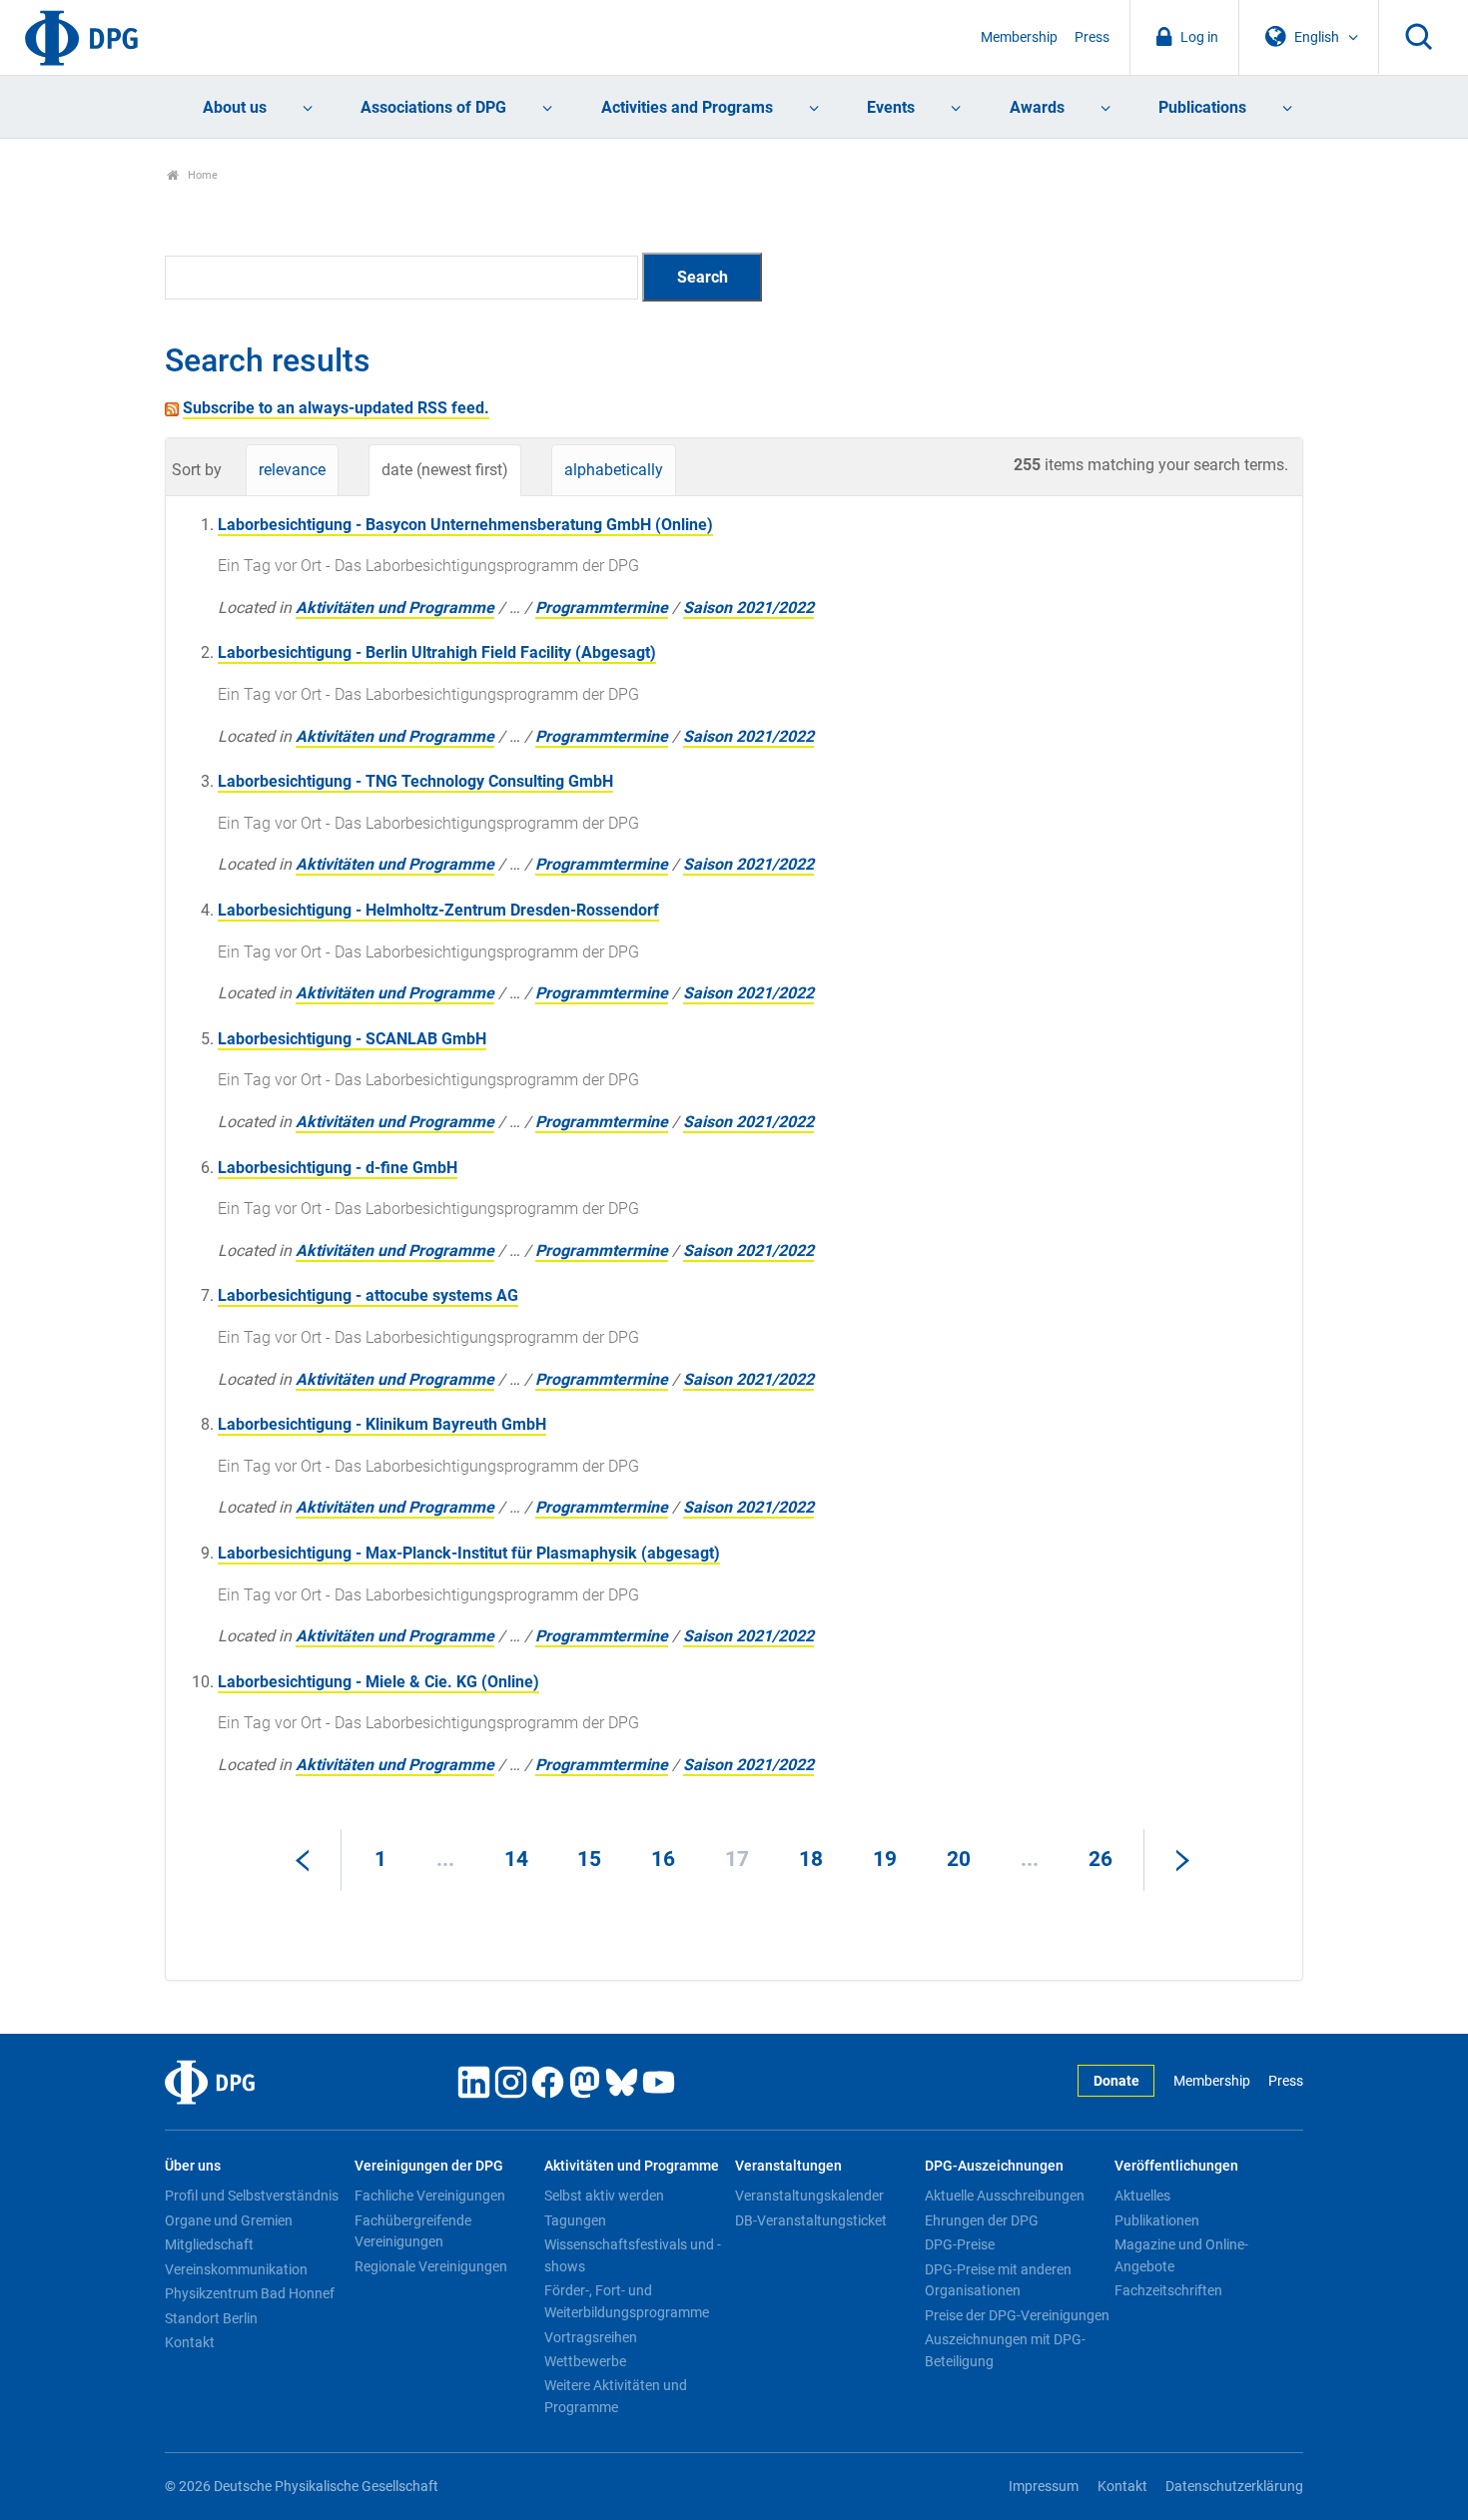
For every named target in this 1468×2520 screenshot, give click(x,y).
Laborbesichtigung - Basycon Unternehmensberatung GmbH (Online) (465, 525)
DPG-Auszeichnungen (994, 2166)
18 (811, 1859)
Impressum (1044, 2487)
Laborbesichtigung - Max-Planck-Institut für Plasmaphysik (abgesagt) (469, 1553)
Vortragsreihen (591, 2337)
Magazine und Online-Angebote (1181, 2255)
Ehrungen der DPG (982, 2220)
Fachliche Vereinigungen (430, 2196)
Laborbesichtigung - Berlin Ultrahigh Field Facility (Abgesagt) (437, 652)
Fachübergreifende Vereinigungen (413, 2231)
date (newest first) (445, 470)
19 (885, 1859)
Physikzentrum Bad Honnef (250, 2293)
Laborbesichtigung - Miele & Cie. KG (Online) (378, 1682)
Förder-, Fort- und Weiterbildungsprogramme (627, 2301)
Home (201, 175)
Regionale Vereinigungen (431, 2266)
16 (663, 1859)
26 (1101, 1859)
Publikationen (1157, 2220)
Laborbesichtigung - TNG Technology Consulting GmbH (415, 781)
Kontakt (190, 2342)
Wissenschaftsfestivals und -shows (633, 2255)
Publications (1202, 107)
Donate (1116, 2081)
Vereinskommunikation (236, 2269)
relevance (292, 470)
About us (235, 107)
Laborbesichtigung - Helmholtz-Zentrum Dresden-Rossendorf (438, 910)
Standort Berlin (211, 2318)
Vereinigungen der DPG (429, 2166)
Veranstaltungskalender (809, 2196)
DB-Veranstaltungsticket (811, 2220)
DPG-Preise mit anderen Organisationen (998, 2280)
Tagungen (575, 2220)
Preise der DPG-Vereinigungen (1017, 2315)
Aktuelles (1142, 2196)
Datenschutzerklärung (1234, 2487)
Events (891, 107)
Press (1092, 37)
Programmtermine (602, 608)
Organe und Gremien (229, 2220)
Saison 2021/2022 (748, 608)
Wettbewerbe (585, 2361)
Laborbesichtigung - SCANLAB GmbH (352, 1039)
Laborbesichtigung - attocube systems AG (368, 1295)
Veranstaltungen (788, 2166)
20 (959, 1859)
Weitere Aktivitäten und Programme (616, 2396)
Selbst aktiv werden (604, 2196)
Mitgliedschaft (209, 2244)
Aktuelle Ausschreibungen (1005, 2196)
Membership (1019, 37)
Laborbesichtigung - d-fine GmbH (338, 1168)
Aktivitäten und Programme (395, 608)
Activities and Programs (687, 107)
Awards (1037, 107)
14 (516, 1859)
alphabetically (614, 470)
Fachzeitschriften (1168, 2290)
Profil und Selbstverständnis (252, 2196)
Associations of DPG (433, 107)
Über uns (193, 2166)
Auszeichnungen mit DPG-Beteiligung (1005, 2350)
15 (589, 1859)
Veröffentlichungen (1176, 2166)
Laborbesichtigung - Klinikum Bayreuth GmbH (382, 1424)
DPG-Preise (960, 2244)
